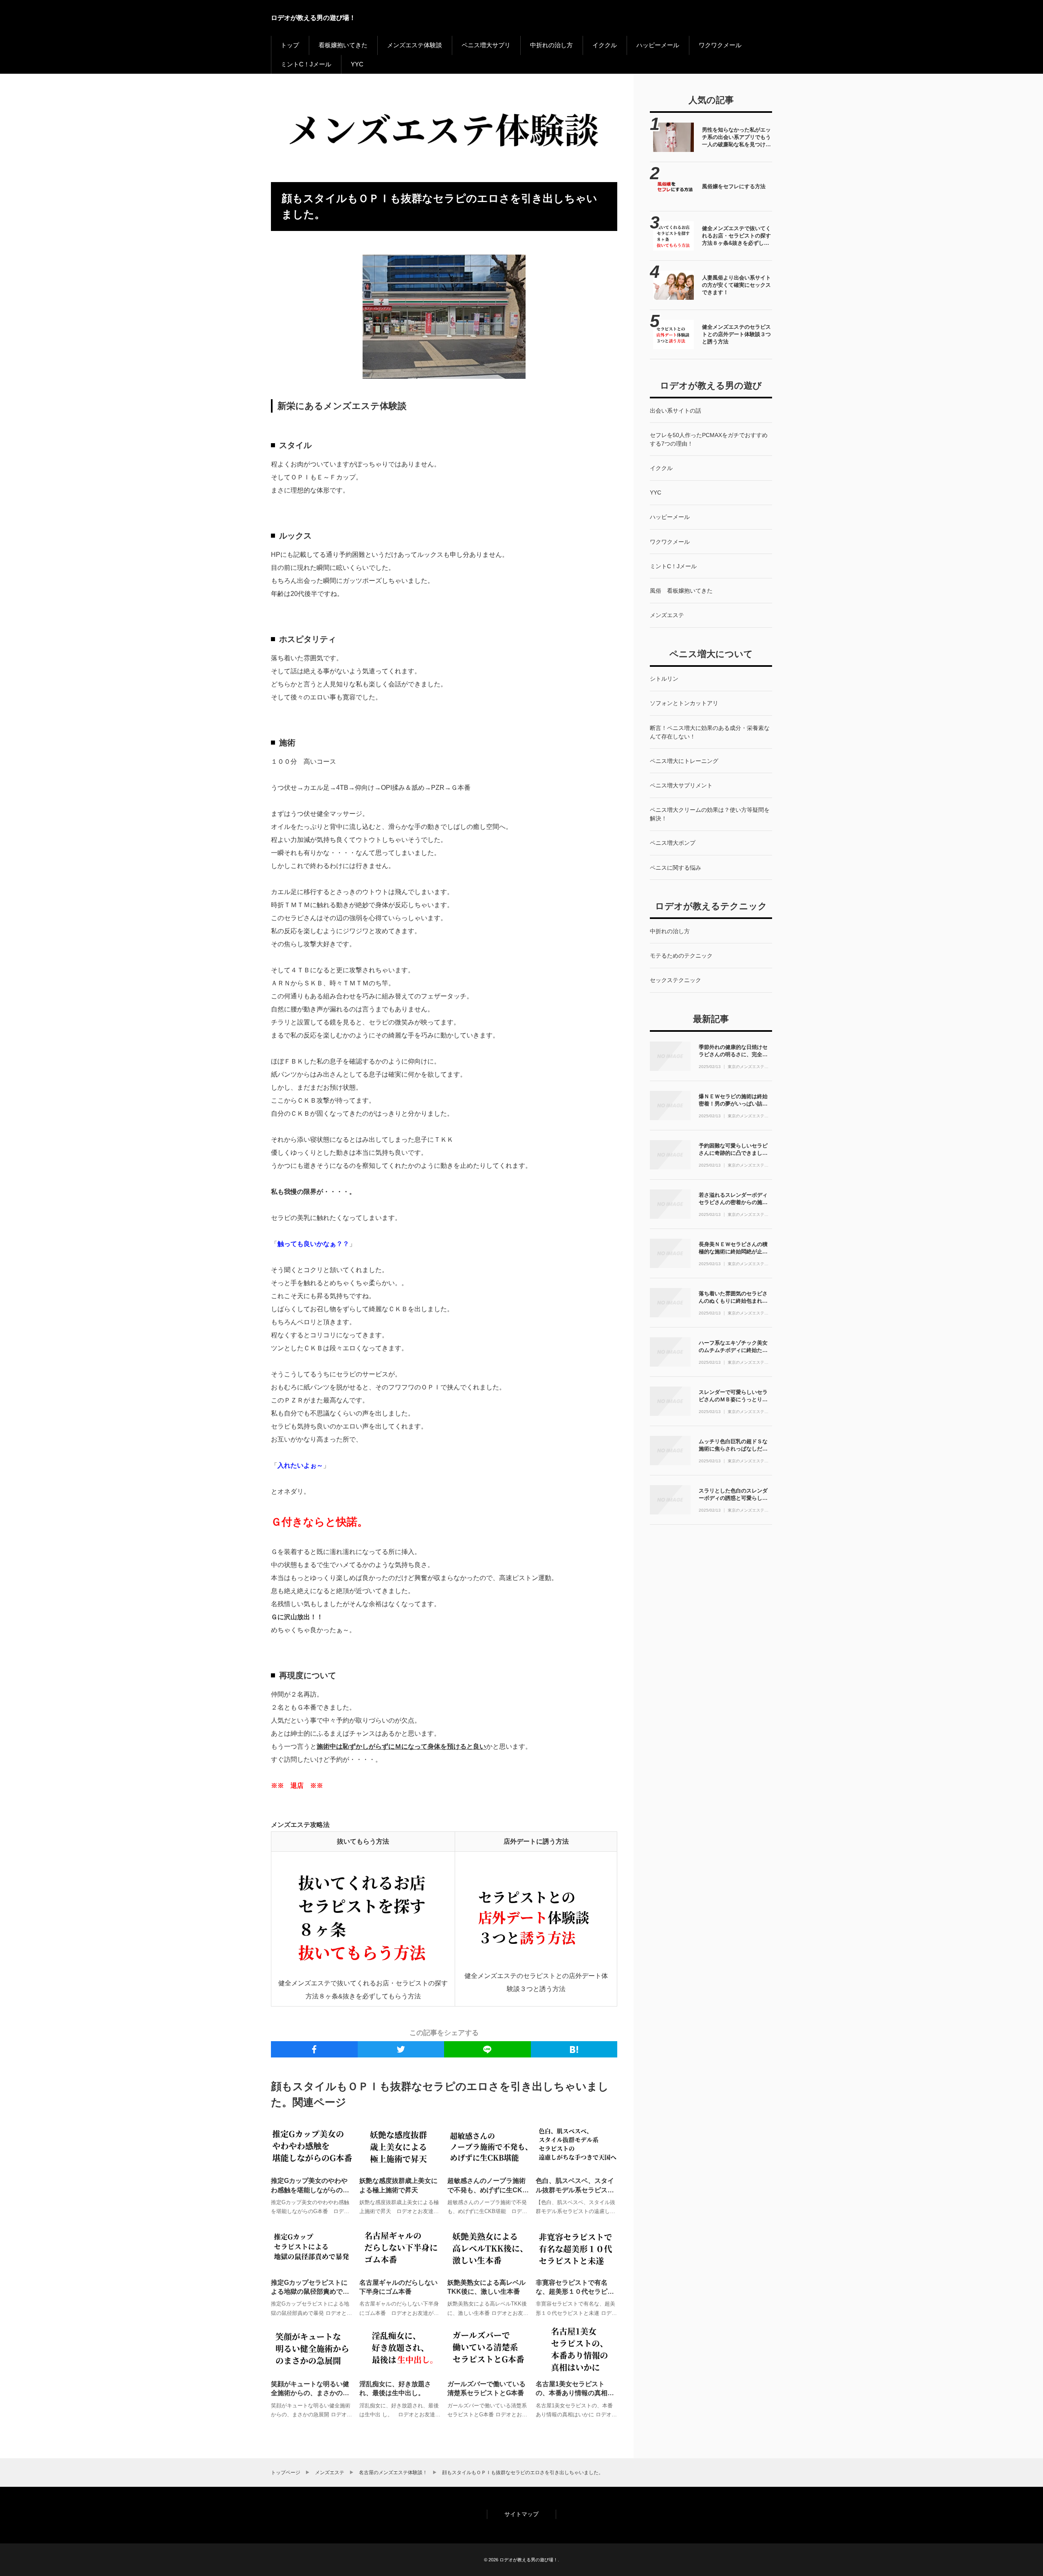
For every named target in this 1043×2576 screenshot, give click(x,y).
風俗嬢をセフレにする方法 (734, 186)
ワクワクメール (720, 45)
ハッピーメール (658, 45)
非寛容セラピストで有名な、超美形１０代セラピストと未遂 (575, 2292)
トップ (290, 45)
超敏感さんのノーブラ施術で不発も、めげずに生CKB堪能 (487, 2190)
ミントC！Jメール (306, 64)
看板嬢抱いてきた (343, 45)
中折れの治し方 (551, 45)
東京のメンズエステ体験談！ (748, 1067)
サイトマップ (521, 2514)
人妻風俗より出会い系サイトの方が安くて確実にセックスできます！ (736, 285)
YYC (357, 64)
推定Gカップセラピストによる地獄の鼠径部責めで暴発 (310, 2292)
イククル (605, 45)
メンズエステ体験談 (415, 45)
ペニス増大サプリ (486, 45)
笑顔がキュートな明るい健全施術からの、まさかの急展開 (310, 2393)
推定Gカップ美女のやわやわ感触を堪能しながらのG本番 (309, 2190)
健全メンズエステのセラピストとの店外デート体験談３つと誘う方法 (736, 334)
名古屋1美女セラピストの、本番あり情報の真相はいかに (575, 2393)
